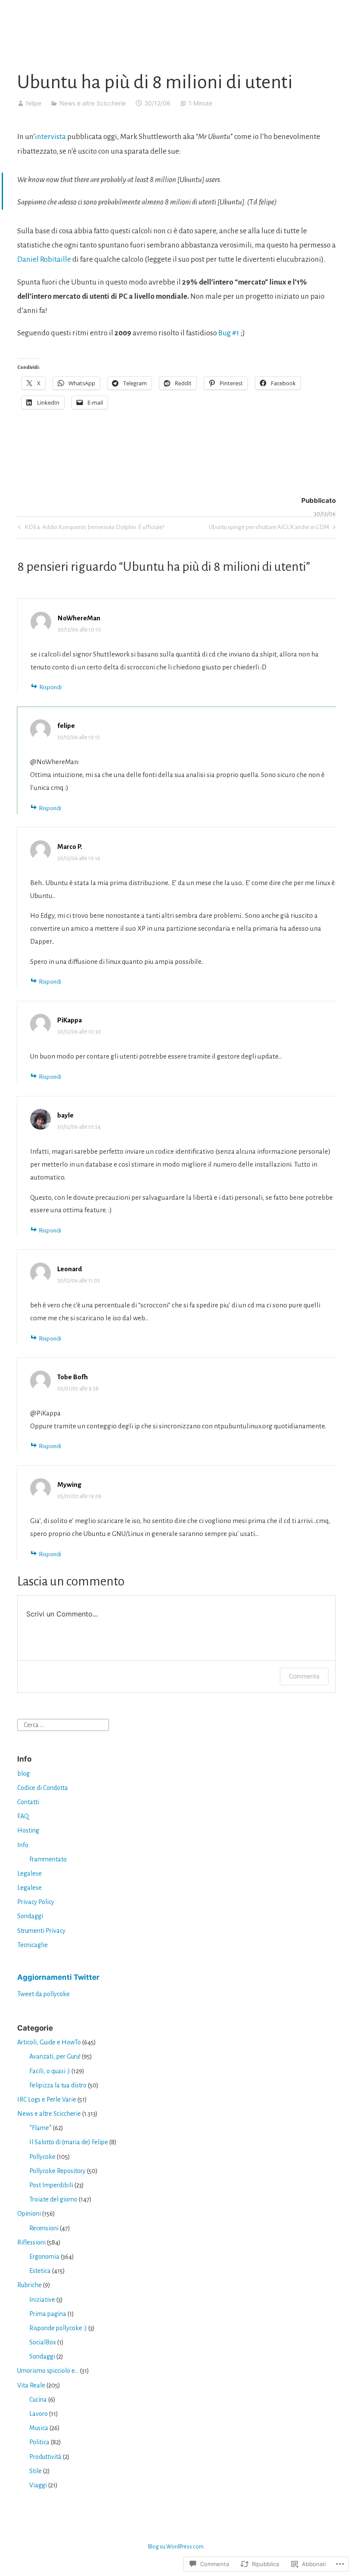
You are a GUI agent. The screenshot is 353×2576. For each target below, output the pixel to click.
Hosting (28, 1830)
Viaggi (38, 2485)
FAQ (23, 1816)
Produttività (45, 2457)
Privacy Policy (36, 1902)
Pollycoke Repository (57, 2171)
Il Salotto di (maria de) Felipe (69, 2142)
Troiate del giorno (53, 2199)
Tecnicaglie (33, 1945)
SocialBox (43, 2342)
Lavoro (39, 2414)
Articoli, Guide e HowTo (49, 2042)
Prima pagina (48, 2314)
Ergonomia (44, 2257)
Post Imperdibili (51, 2185)
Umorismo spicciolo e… (48, 2371)
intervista (50, 137)
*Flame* (40, 2128)
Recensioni (44, 2228)
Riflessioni (31, 2242)
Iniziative (42, 2300)
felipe (34, 103)
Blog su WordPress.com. (176, 2547)
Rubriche (29, 2285)
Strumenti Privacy (41, 1931)
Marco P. (70, 847)
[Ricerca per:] (63, 1725)
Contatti (28, 1802)
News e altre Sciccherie (93, 103)
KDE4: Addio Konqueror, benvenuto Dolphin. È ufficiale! (90, 529)
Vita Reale (31, 2385)
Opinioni (29, 2214)
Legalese (29, 1873)
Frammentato (48, 1859)
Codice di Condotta (43, 1788)
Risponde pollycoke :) (58, 2328)
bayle (65, 1115)
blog (23, 1774)
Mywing (69, 1485)
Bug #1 (229, 333)
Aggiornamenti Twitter (58, 1977)
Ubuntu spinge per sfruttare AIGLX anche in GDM (269, 529)
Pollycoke (42, 2157)
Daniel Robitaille (44, 259)
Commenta (304, 1676)
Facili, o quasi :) (50, 2071)
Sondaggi (30, 1916)
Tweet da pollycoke (43, 1994)
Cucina (38, 2400)
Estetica (40, 2271)
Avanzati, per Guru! (55, 2056)
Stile (36, 2471)
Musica (39, 2428)
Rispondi (50, 687)
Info (23, 1845)
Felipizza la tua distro (58, 2085)
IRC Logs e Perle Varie (47, 2099)
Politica (39, 2442)
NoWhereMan (79, 618)
